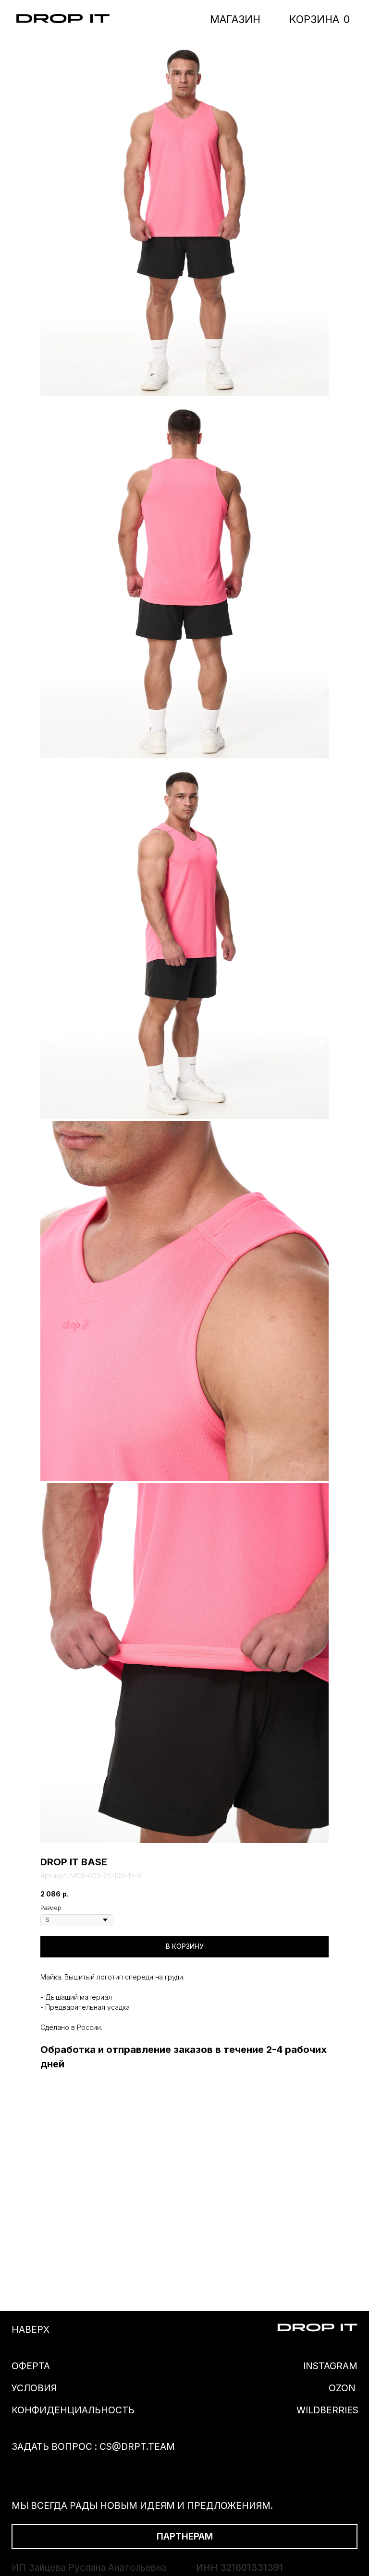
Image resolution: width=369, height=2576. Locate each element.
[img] (64, 18)
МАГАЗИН (235, 19)
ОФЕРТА (31, 2366)
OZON (342, 2388)
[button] (184, 2537)
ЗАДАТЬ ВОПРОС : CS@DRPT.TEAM (93, 2446)
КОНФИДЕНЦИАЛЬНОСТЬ (73, 2410)
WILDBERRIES (327, 2410)
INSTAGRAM (330, 2366)
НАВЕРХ (31, 2329)
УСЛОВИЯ (34, 2388)
